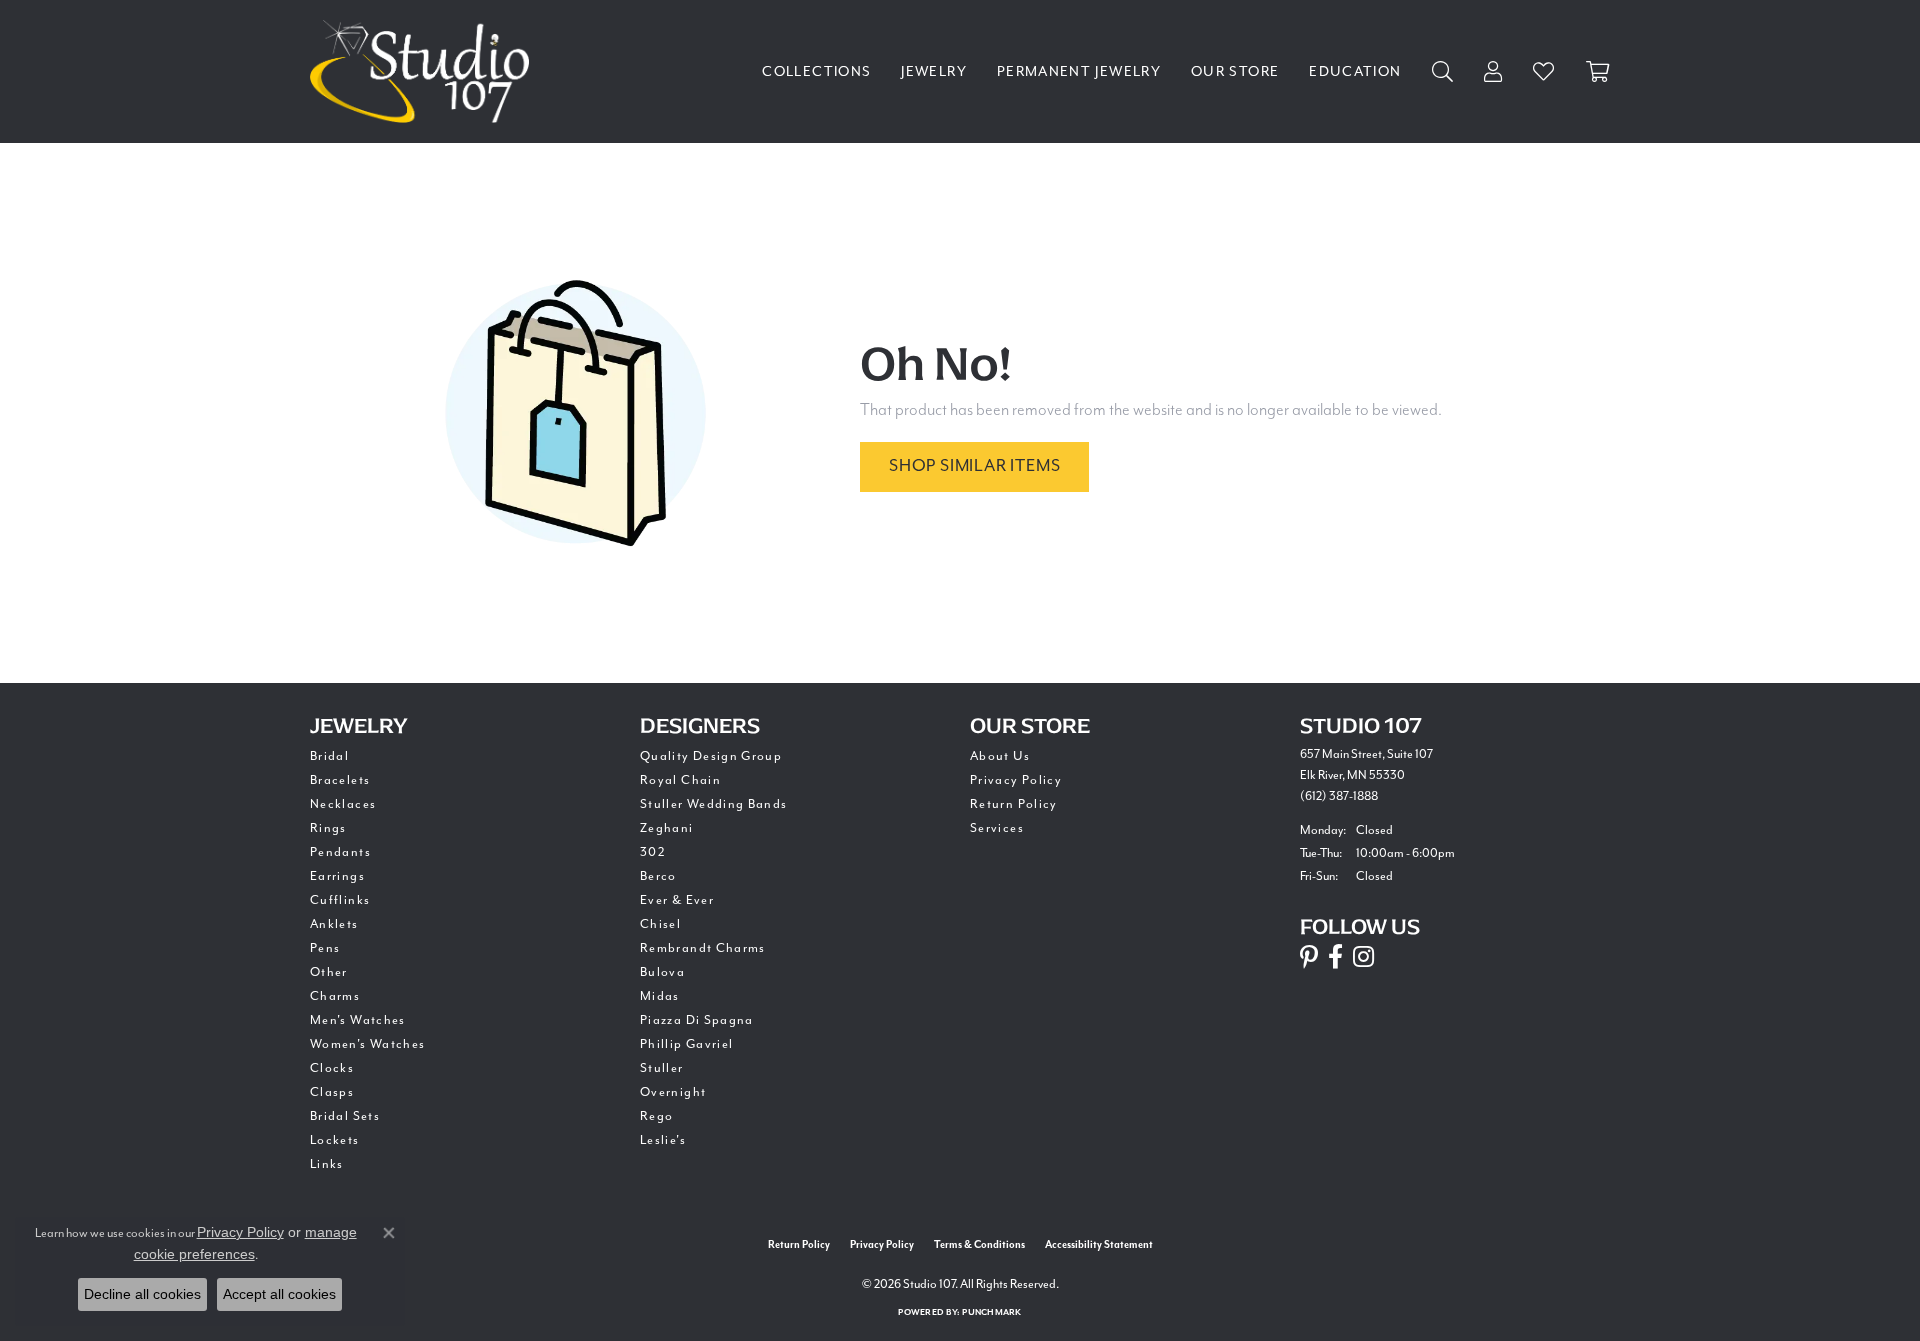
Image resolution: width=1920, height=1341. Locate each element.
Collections (816, 71)
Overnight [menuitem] (673, 1092)
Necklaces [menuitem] (343, 804)
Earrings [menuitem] (337, 876)
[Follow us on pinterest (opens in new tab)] (1309, 957)
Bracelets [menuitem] (340, 780)
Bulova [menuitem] (662, 972)
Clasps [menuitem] (332, 1092)
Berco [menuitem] (658, 876)
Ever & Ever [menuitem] (677, 900)
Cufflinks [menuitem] (340, 900)
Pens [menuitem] (325, 948)
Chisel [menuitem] (660, 924)
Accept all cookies (279, 1294)
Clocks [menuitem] (332, 1068)
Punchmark (991, 1312)
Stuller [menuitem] (662, 1068)
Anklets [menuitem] (334, 924)
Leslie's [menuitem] (663, 1140)
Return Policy (1014, 804)
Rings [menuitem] (328, 828)
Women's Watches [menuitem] (367, 1044)
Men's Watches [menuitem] (358, 1020)
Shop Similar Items (974, 465)
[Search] (1443, 71)
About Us (1000, 756)
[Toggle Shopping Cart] (1598, 71)
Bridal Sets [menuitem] (345, 1116)
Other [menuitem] (329, 972)
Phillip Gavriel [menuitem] (686, 1044)
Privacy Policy (1016, 780)
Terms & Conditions (979, 1245)
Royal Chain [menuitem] (680, 780)
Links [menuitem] (327, 1164)
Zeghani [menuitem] (667, 828)
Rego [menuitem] (656, 1116)
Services (997, 828)
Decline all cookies (142, 1294)
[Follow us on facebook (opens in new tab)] (1335, 957)
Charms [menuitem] (335, 996)
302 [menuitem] (653, 852)
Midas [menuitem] (660, 996)
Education (1355, 71)
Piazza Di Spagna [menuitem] (697, 1020)
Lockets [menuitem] (335, 1140)
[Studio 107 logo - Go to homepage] (424, 71)
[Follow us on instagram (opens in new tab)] (1363, 957)
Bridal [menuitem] (329, 756)
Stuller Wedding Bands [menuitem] (714, 804)
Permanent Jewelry (1079, 71)
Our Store (1235, 71)
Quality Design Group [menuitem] (711, 756)
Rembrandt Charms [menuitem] (703, 948)
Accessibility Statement (1099, 1245)
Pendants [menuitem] (340, 852)
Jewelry (934, 71)
